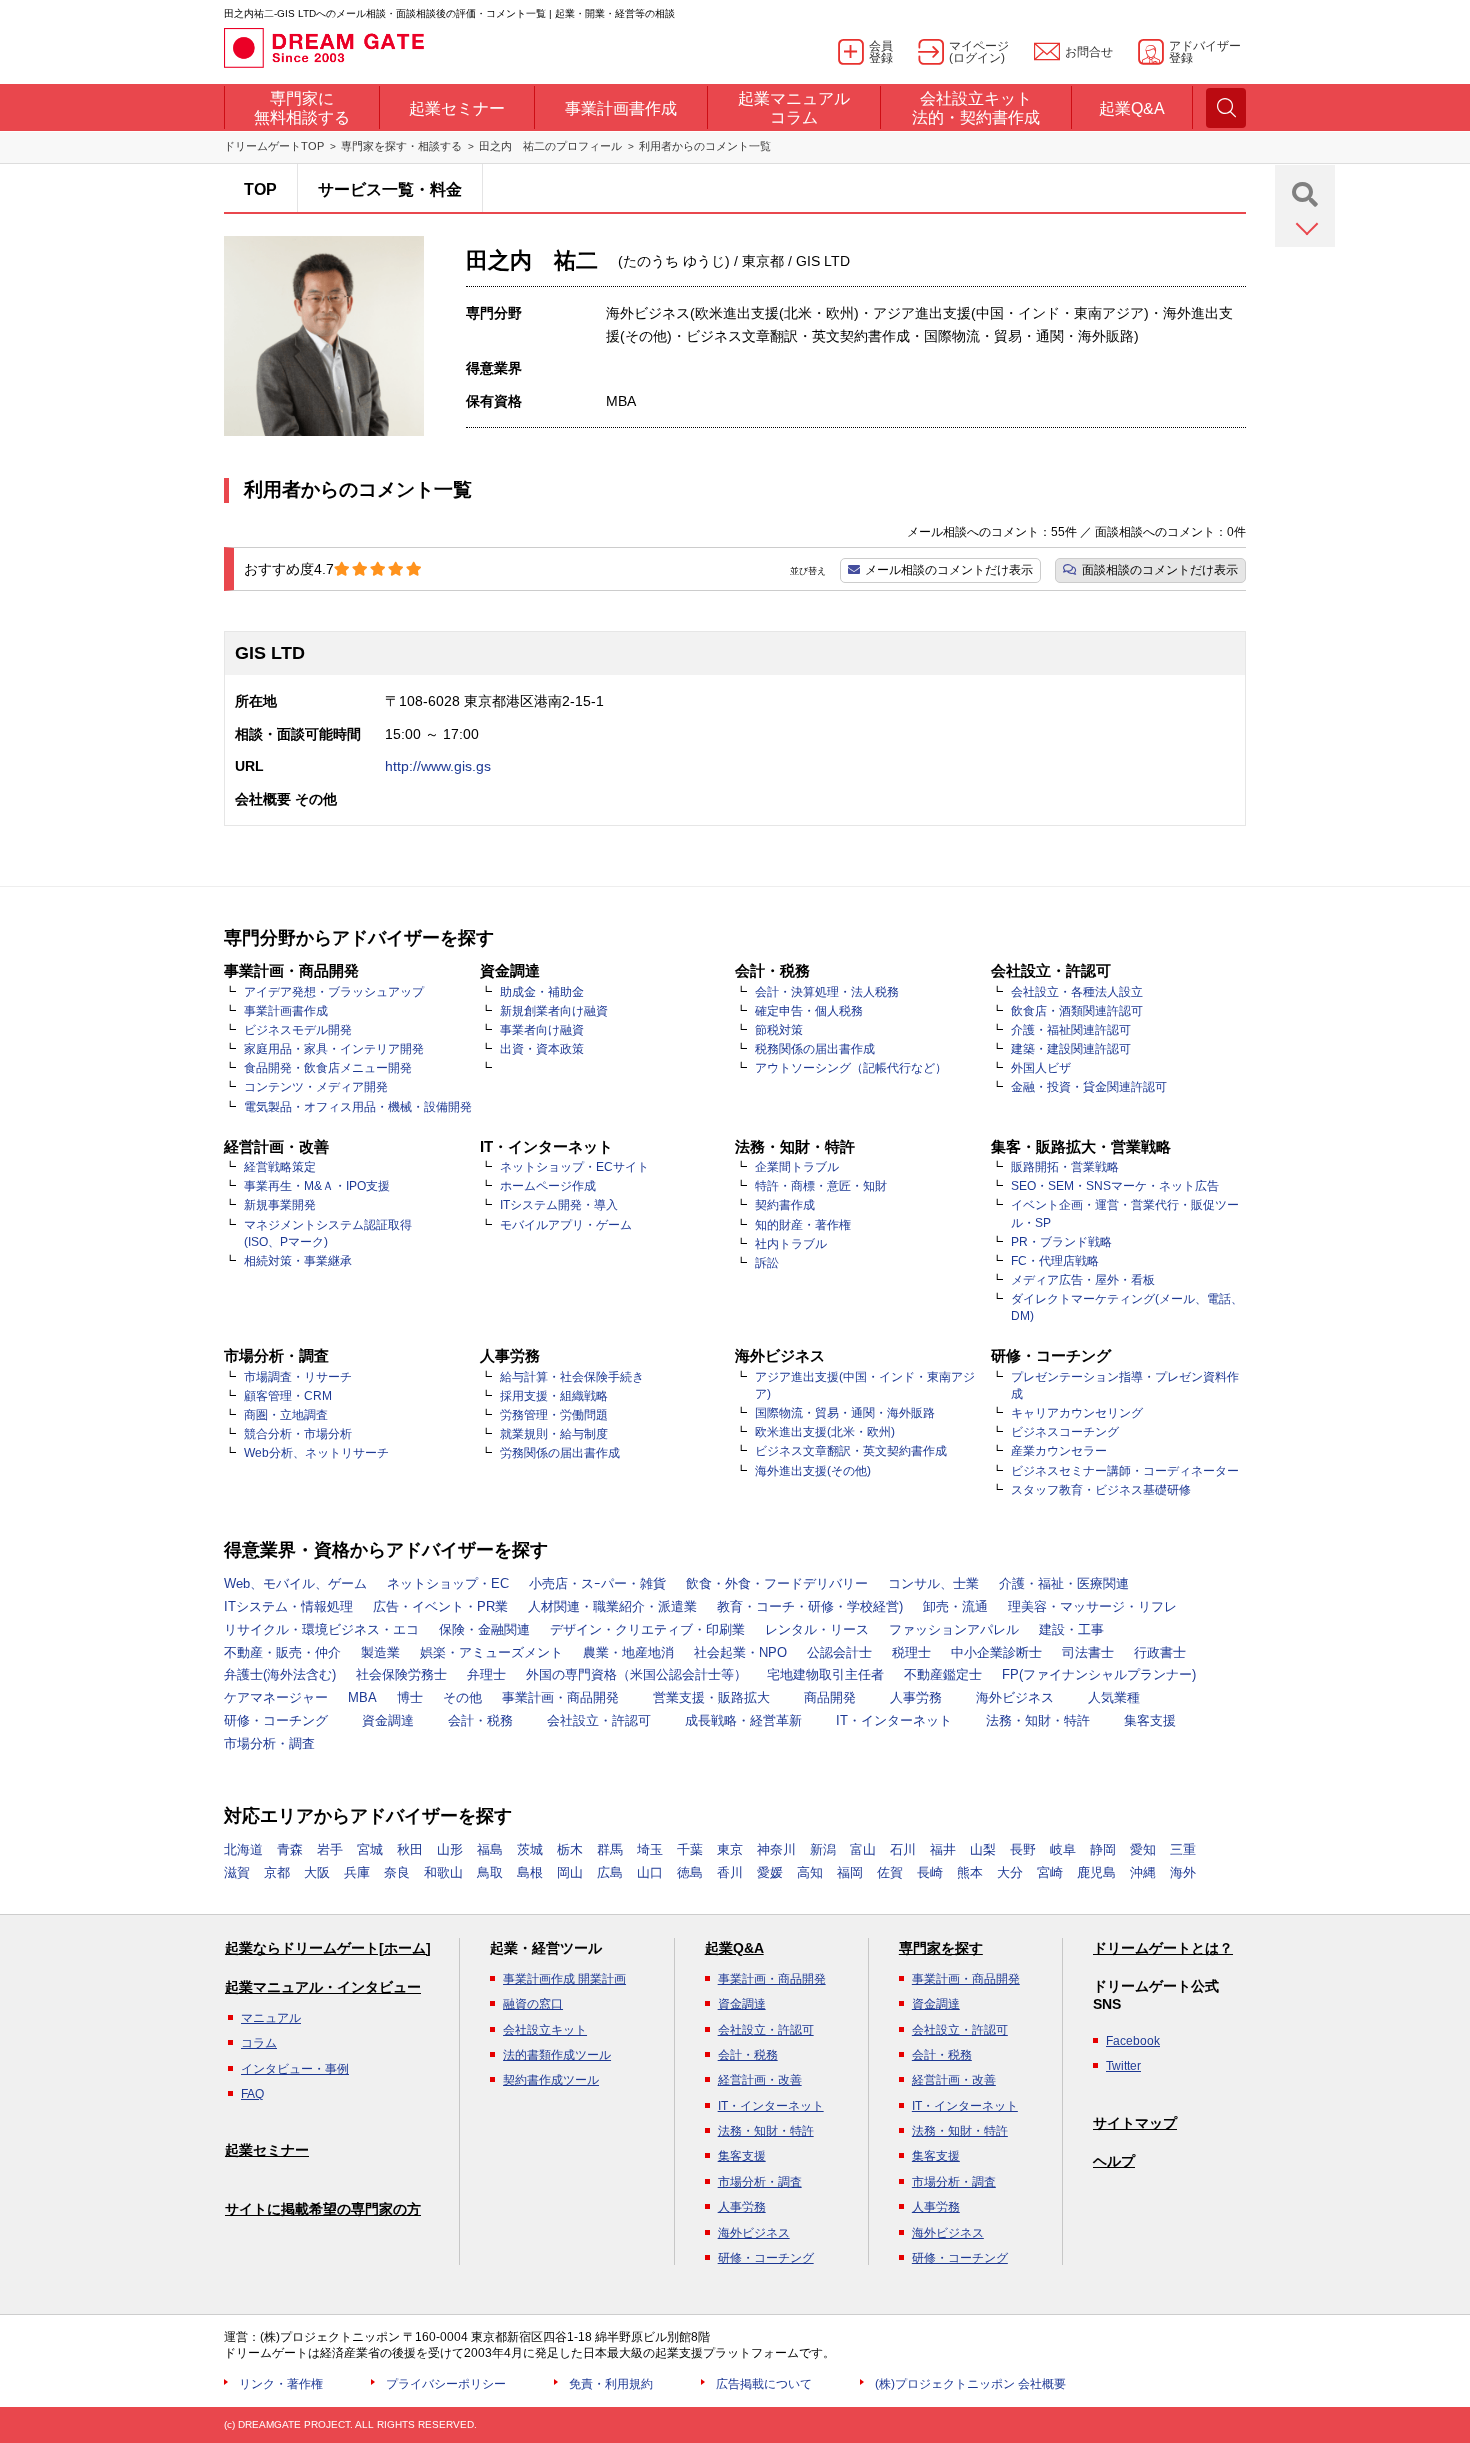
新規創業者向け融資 (554, 1011)
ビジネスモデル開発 (298, 1030)
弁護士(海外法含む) (280, 1674)
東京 (730, 1849)
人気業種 (1114, 1697)
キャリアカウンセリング (1077, 1413)
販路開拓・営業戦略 (1065, 1167)
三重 (1183, 1849)
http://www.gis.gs (438, 766)
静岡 (1103, 1849)
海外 (1183, 1872)
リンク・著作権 (281, 2384)
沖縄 (1143, 1872)
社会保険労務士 (401, 1674)
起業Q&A (734, 1948)
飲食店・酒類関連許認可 (1077, 1011)
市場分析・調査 (269, 1743)
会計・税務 (480, 1720)
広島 (610, 1872)
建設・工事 (1071, 1629)
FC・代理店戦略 (1055, 1261)
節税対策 (779, 1030)
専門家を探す (941, 1948)
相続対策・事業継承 (298, 1261)
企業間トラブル (797, 1167)
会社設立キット (545, 2030)
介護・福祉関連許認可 (1071, 1030)
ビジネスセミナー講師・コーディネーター (1125, 1471)
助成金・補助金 (542, 992)
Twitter (1123, 2066)
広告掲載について (764, 2384)
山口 (650, 1872)
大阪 (317, 1872)
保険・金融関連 (484, 1629)
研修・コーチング (276, 1720)
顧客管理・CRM (288, 1396)
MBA (362, 1697)
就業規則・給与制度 (554, 1434)
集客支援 (1150, 1720)
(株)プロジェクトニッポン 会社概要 (970, 2384)
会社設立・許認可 (599, 1720)
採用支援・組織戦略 (554, 1396)
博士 (410, 1697)
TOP (260, 189)
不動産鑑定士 (943, 1674)
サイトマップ (1135, 2123)
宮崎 (1050, 1872)
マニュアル (271, 2018)
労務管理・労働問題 (554, 1415)
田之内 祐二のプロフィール (550, 146)
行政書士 (1160, 1652)
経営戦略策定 (280, 1167)
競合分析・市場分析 (298, 1434)
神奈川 (776, 1849)
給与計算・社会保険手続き (572, 1377)
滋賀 (237, 1872)
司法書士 (1088, 1652)
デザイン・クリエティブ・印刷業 (647, 1629)
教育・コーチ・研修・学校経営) (810, 1606)
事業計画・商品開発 (560, 1697)
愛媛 (770, 1872)
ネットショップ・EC (448, 1583)
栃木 (570, 1849)
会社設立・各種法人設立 (1077, 992)
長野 (1023, 1849)
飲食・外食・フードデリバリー (777, 1583)
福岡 (850, 1872)
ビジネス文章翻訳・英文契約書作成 (851, 1451)
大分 (1010, 1872)
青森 (290, 1849)
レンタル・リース (817, 1629)
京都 (277, 1872)
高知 (810, 1872)
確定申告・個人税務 (809, 1011)
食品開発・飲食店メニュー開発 (328, 1068)
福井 (943, 1849)
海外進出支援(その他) (813, 1471)
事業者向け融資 (542, 1030)
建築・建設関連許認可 (1071, 1049)
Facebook (1133, 2041)
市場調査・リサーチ (298, 1377)
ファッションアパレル (954, 1629)
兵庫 (357, 1872)
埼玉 (650, 1849)
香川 (730, 1872)
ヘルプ (1114, 2161)
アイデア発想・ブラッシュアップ (334, 992)
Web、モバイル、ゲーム (295, 1583)
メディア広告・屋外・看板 (1083, 1280)
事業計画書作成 (286, 1011)
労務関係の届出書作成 (560, 1453)
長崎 (930, 1872)
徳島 (690, 1872)
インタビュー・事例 (295, 2069)
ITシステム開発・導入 (559, 1205)
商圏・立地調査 (286, 1415)
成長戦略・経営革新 (743, 1720)
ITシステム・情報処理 (288, 1606)
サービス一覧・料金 (390, 189)
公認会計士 (839, 1652)
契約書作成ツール (551, 2080)
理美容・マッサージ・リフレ (1092, 1606)
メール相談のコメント (949, 570)
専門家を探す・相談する (401, 146)
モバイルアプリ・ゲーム (566, 1225)
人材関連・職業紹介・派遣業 (612, 1606)
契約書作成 (785, 1205)
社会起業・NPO (740, 1652)
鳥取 (490, 1872)
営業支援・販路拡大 (711, 1697)
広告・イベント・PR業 (440, 1606)
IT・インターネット (894, 1720)
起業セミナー (267, 2150)
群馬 (610, 1849)
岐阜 (1063, 1849)
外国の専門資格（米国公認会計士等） (636, 1674)
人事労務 (916, 1697)
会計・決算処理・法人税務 (827, 992)
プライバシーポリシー (446, 2384)
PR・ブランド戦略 (1061, 1242)
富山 (863, 1849)
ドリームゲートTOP (274, 146)
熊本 (970, 1872)
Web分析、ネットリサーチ (316, 1453)
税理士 (911, 1652)
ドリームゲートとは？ (1163, 1948)
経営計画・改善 (760, 2080)
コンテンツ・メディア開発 (316, 1087)
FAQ (252, 2094)
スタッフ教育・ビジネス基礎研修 (1101, 1490)
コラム (259, 2043)
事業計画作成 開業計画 (564, 1979)
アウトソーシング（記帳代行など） (851, 1068)
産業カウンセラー (1059, 1451)
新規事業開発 (280, 1205)
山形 (450, 1849)
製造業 (380, 1652)
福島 (490, 1849)
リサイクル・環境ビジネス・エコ (321, 1629)
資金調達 (388, 1720)
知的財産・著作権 (803, 1225)
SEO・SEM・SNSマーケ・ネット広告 (1115, 1186)
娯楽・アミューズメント (491, 1652)
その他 (462, 1697)
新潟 (823, 1849)
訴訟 (767, 1263)
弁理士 (486, 1674)
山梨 (983, 1849)
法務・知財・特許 (1038, 1720)
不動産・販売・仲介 (282, 1652)
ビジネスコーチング (1065, 1432)
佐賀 (890, 1872)
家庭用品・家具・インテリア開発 (334, 1049)
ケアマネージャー (276, 1697)
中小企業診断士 (996, 1652)
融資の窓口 (533, 2004)
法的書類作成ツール (557, 2055)
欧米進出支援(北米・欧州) (825, 1432)
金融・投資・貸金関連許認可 (1089, 1087)
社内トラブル (791, 1244)
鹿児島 (1096, 1872)
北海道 (243, 1849)
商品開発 (830, 1697)
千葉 (690, 1849)
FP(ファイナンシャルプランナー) (1099, 1674)
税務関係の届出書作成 (815, 1049)
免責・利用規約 (611, 2384)
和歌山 (443, 1872)
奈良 (397, 1872)
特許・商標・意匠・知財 (821, 1186)
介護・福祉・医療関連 (1064, 1583)
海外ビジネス (1015, 1697)
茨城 (530, 1849)
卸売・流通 (955, 1606)
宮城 (370, 1849)
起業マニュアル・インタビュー (323, 1987)
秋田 (410, 1849)
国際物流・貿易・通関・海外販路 (845, 1413)
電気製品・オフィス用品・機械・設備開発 (358, 1107)
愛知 (1143, 1849)
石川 (903, 1849)
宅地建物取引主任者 (825, 1674)
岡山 (570, 1872)
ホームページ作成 (548, 1186)
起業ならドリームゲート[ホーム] (328, 1948)
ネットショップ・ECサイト (574, 1167)
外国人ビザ (1041, 1068)
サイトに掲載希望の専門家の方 (323, 2209)
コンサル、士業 (933, 1583)
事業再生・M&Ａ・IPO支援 (317, 1186)
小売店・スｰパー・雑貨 (597, 1583)
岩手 (330, 1849)
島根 (530, 1872)
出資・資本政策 (542, 1049)
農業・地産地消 (628, 1652)
